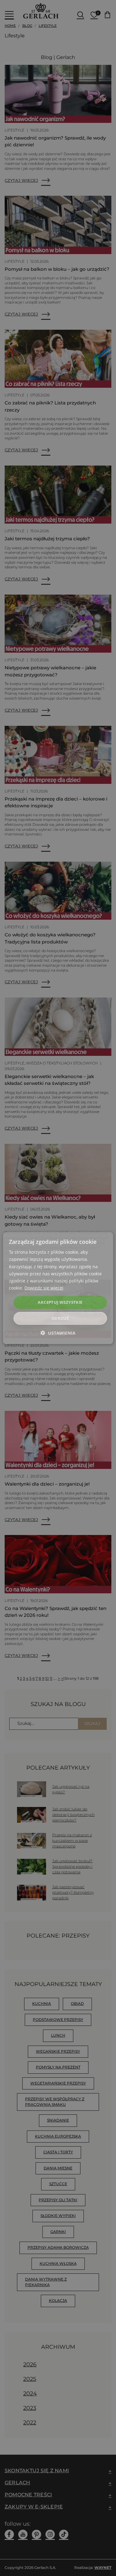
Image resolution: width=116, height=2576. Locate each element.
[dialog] (58, 1288)
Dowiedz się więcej (44, 1288)
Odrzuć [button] (60, 1318)
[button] (58, 1333)
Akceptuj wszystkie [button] (60, 1302)
